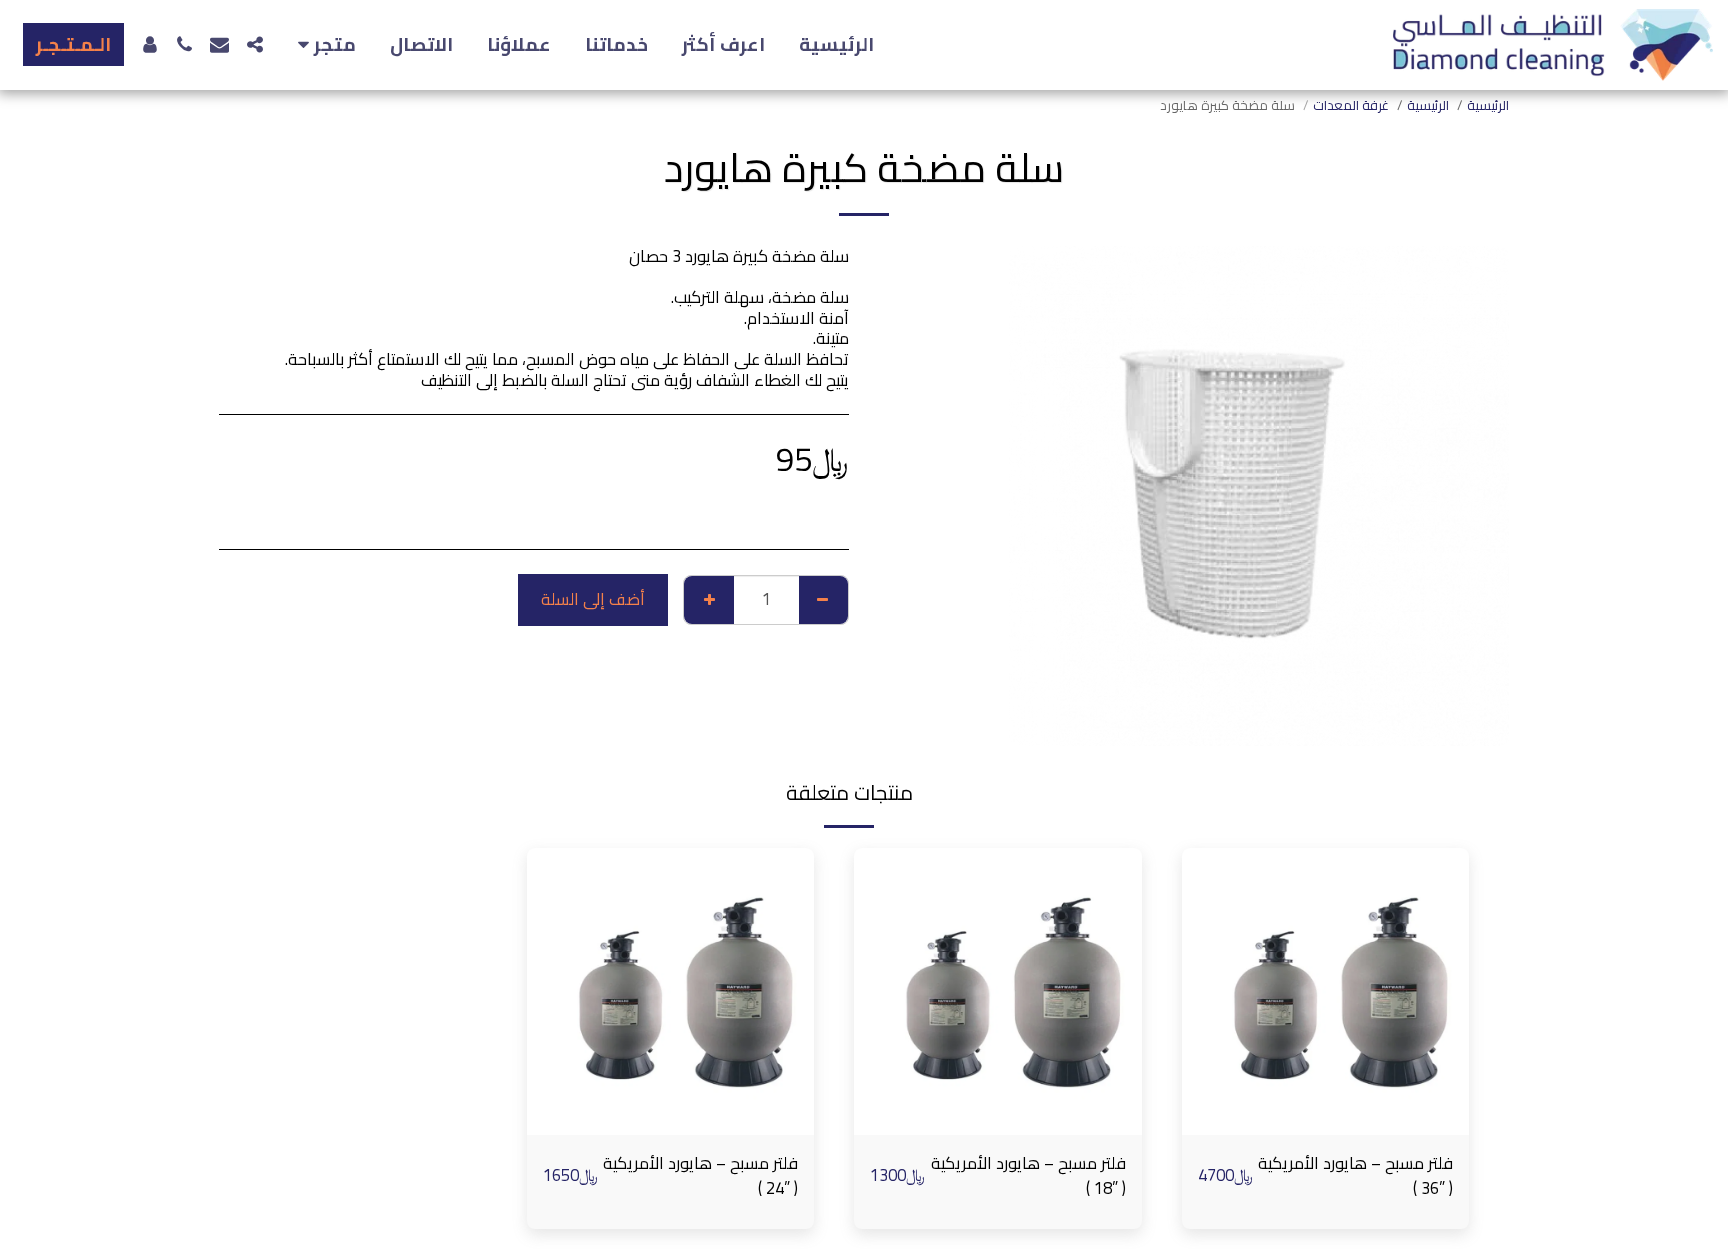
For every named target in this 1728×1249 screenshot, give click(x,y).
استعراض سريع (1325, 1125)
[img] (1326, 992)
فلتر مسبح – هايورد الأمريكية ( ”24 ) (700, 1176)
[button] (323, 45)
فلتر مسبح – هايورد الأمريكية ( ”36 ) (1355, 1176)
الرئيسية (1428, 105)
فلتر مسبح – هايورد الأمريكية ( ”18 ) (1028, 1176)
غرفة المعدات (1351, 105)
